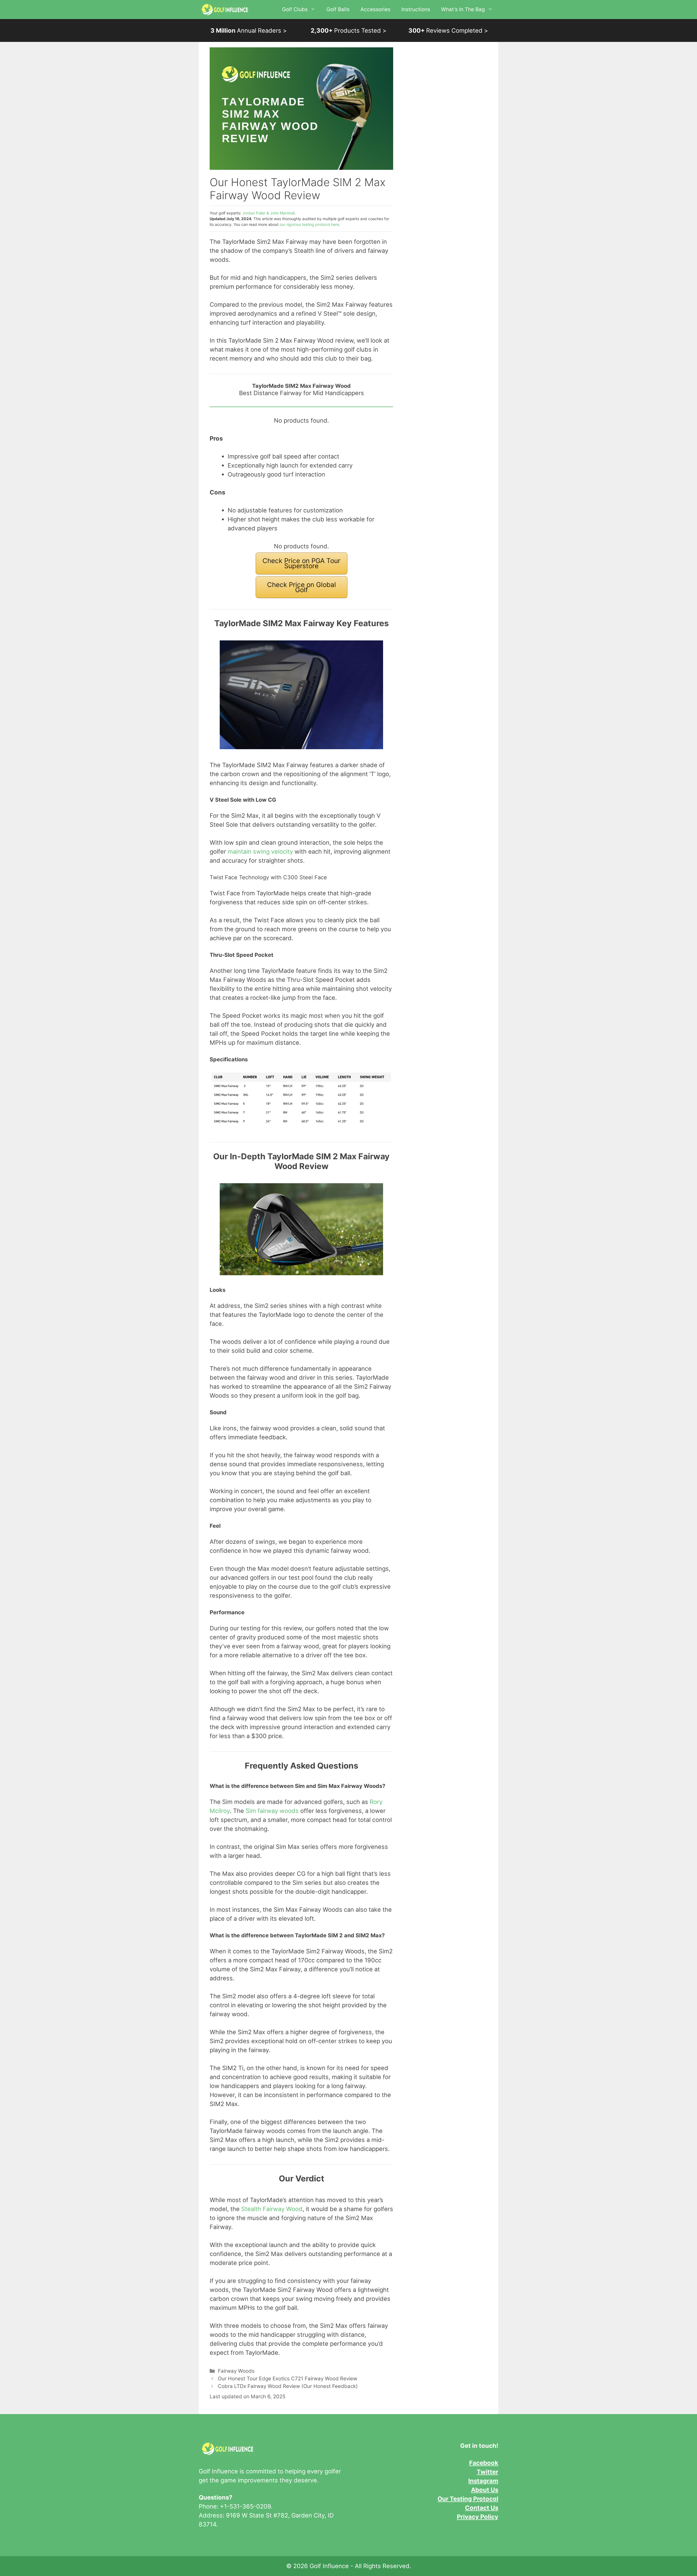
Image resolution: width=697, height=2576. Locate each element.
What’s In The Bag (463, 9)
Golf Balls (338, 9)
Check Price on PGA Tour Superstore (301, 563)
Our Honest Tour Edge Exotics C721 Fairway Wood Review (288, 2379)
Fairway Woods (236, 2371)
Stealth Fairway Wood (272, 2209)
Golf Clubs (295, 9)
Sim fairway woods (272, 1811)
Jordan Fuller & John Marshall (268, 213)
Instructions (416, 9)
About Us (485, 2490)
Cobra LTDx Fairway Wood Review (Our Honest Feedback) (288, 2386)
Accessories (375, 9)
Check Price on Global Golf (302, 587)
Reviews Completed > (448, 30)
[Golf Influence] (225, 10)
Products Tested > (349, 30)
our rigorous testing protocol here (309, 224)
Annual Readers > (249, 30)
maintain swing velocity (260, 852)
